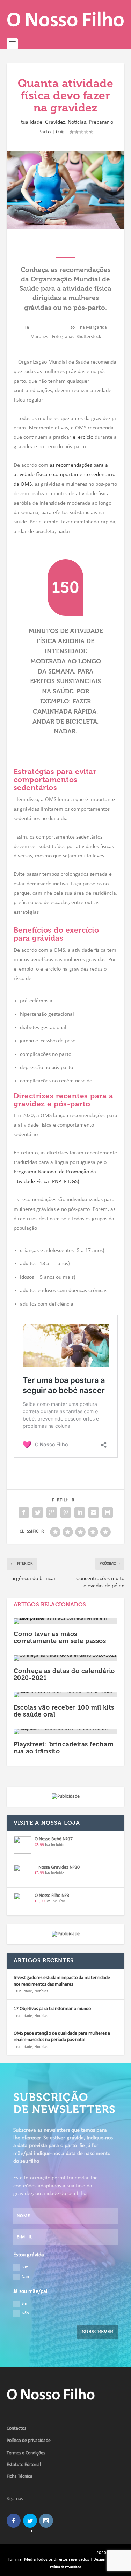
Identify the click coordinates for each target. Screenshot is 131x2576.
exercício (83, 437)
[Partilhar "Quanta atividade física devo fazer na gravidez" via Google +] (52, 1512)
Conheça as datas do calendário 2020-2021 (64, 1674)
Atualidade (30, 122)
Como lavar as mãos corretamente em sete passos (60, 1637)
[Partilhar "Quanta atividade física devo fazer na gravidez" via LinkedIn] (80, 1512)
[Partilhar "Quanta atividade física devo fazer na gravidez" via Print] (108, 1512)
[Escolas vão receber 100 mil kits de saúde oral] (66, 1695)
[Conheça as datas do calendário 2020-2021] (66, 1658)
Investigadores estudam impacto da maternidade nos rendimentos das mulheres (62, 1981)
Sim (25, 2267)
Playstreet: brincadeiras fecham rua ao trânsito (64, 1748)
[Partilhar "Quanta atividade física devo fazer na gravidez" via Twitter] (38, 1512)
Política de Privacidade (65, 2567)
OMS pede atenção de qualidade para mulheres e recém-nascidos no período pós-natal (62, 2037)
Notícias (77, 122)
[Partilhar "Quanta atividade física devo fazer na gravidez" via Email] (94, 1512)
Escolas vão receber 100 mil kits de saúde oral (64, 1711)
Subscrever (98, 2332)
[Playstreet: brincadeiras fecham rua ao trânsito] (66, 1731)
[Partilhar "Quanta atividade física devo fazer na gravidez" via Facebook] (24, 1512)
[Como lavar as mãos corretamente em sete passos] (66, 1621)
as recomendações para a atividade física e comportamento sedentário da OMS (64, 475)
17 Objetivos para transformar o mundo (52, 2009)
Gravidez (55, 122)
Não (25, 2277)
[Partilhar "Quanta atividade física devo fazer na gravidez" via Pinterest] (66, 1512)
